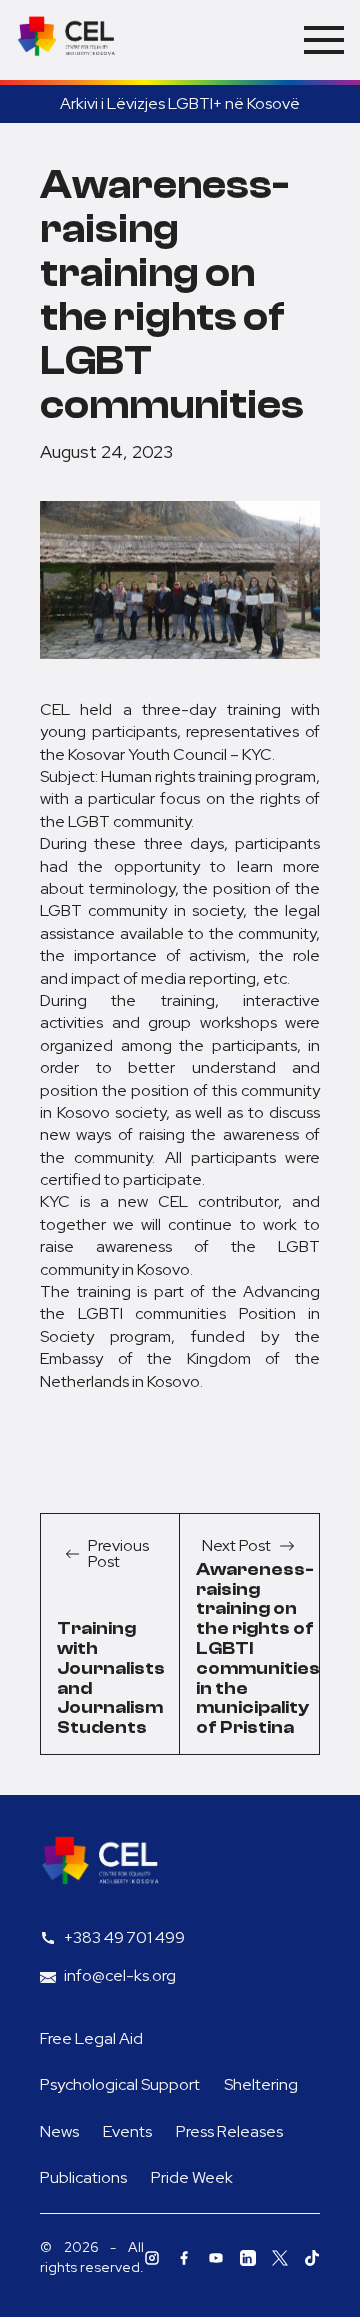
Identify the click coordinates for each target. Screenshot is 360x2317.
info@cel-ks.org (120, 1975)
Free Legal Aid (91, 2038)
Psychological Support (120, 2084)
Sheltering (261, 2084)
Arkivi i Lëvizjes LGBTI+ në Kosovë (180, 103)
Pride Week (192, 2177)
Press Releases (229, 2131)
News (59, 2131)
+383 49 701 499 (124, 1937)
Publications (83, 2177)
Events (127, 2131)
